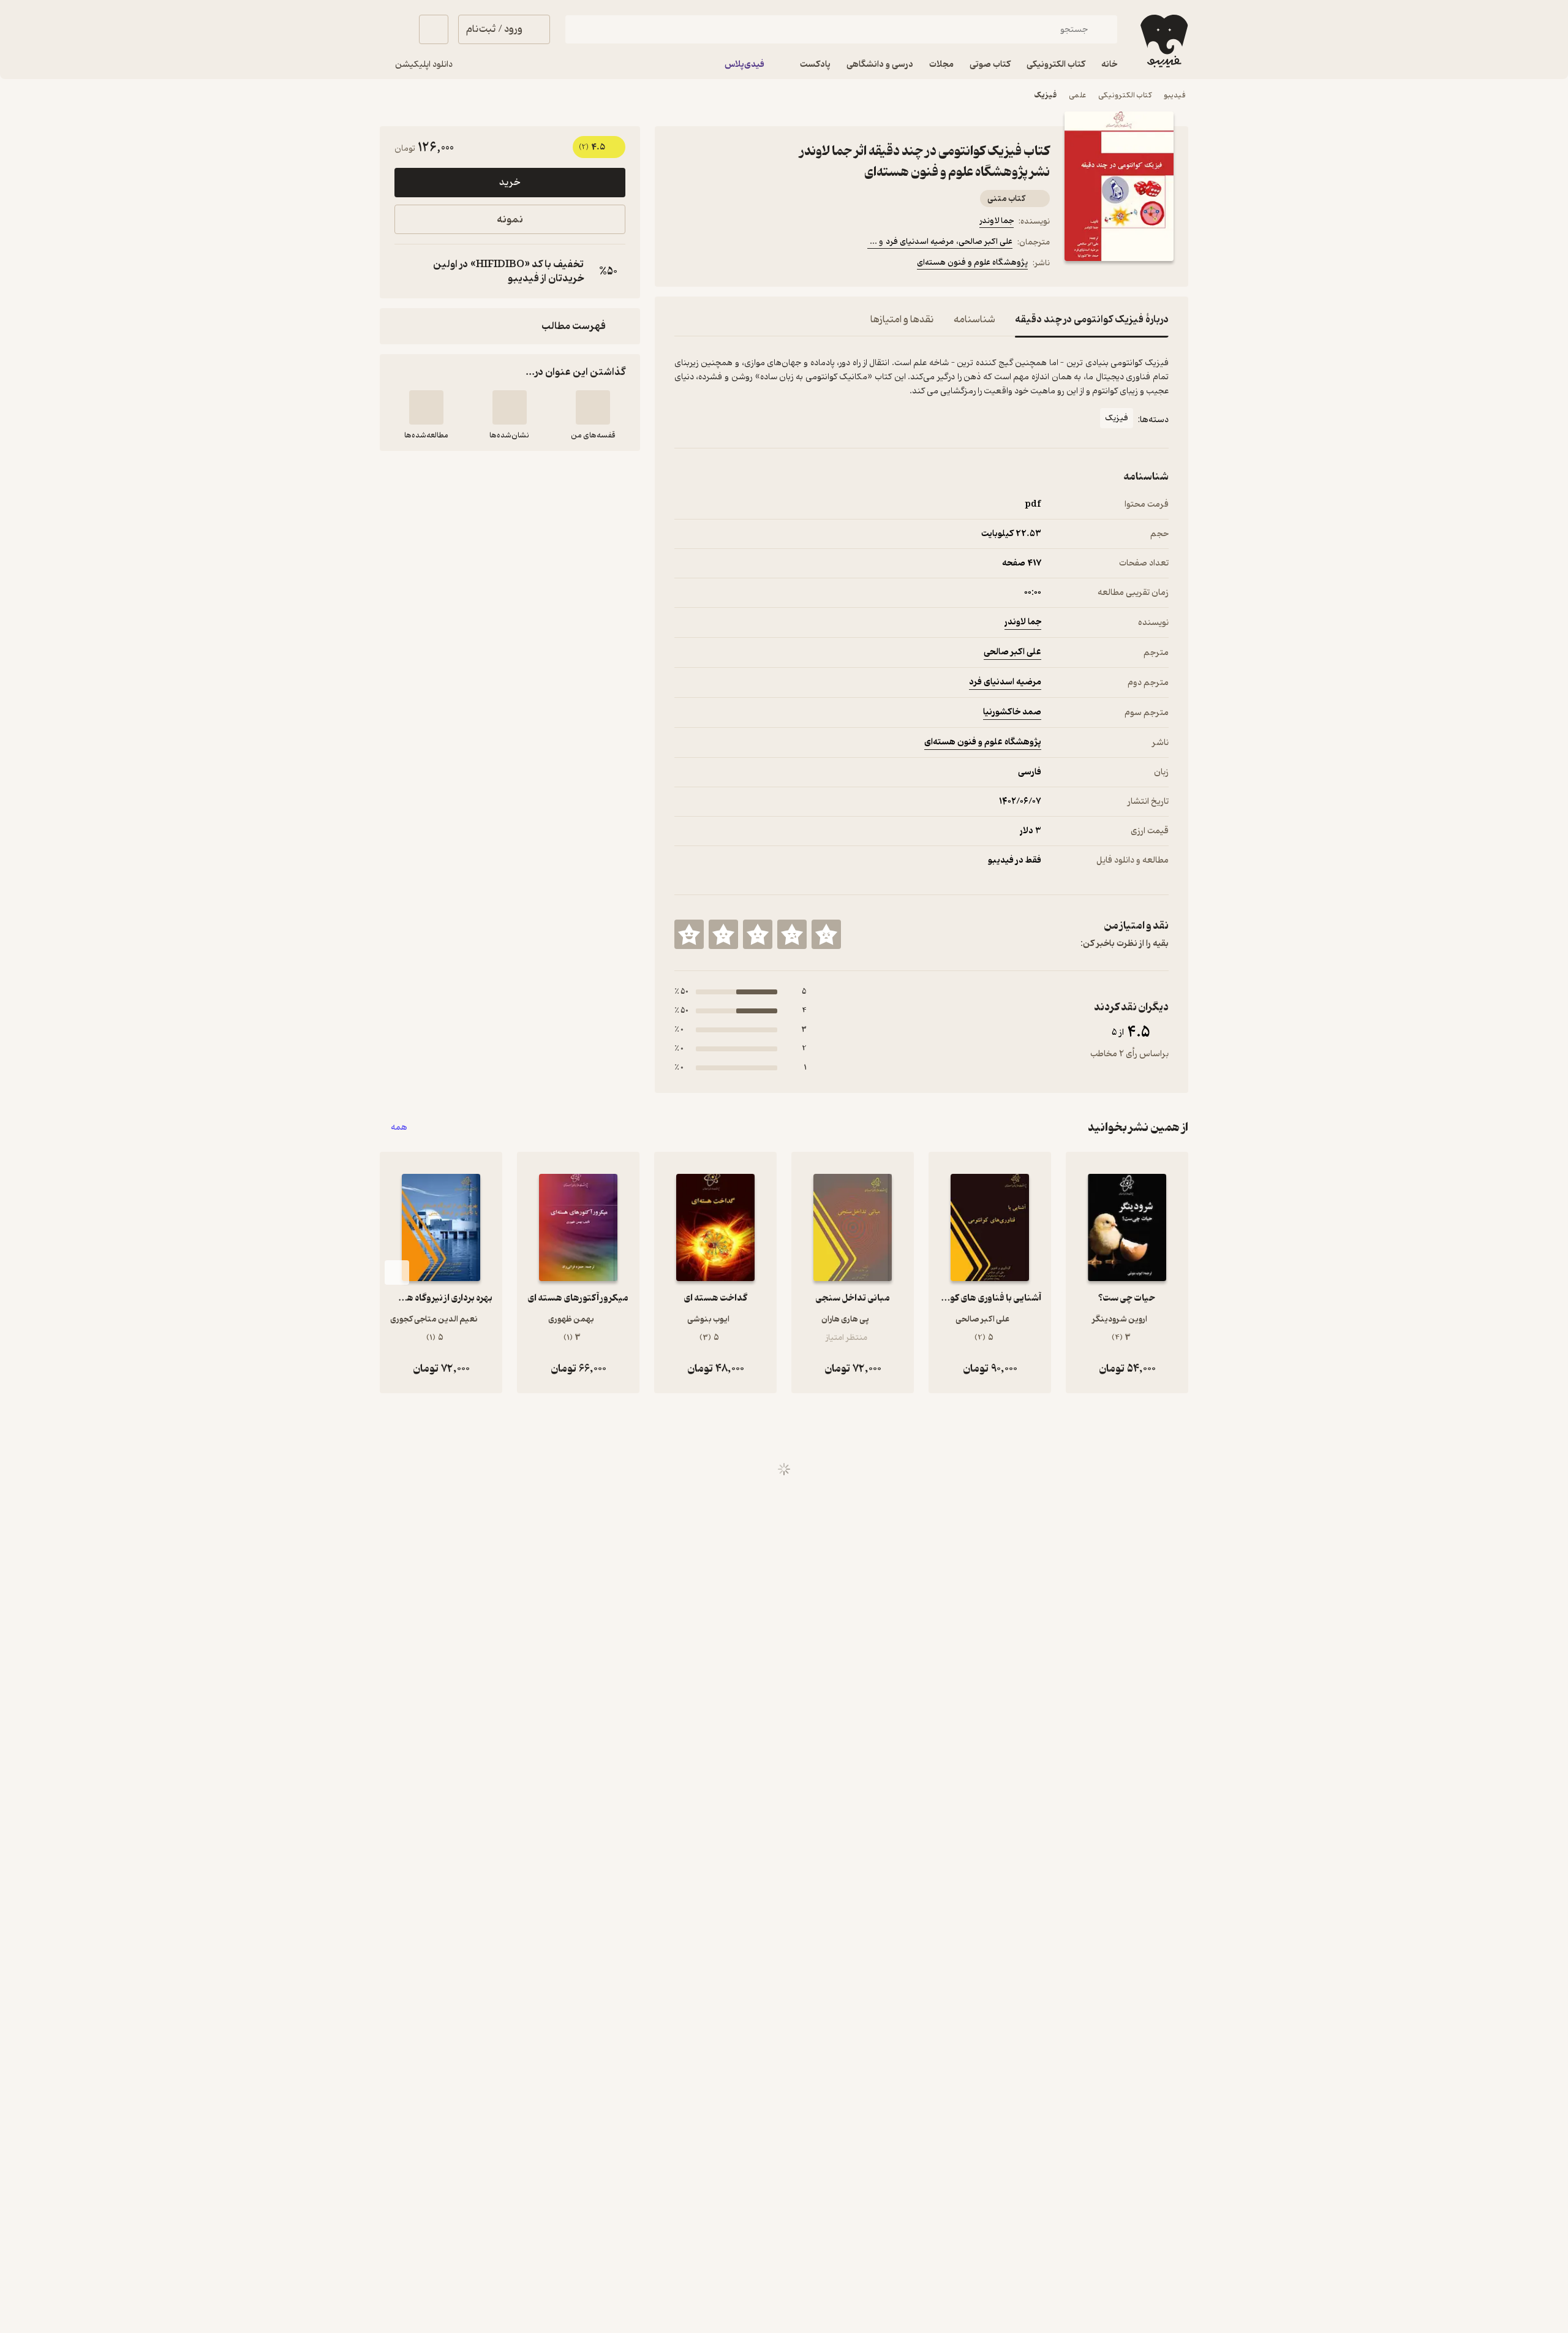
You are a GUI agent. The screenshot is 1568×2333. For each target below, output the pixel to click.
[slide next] (397, 1272)
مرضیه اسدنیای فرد (1005, 682)
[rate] (826, 934)
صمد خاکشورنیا (1012, 712)
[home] (1163, 41)
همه (399, 1128)
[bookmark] (711, 265)
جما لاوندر (997, 221)
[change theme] (394, 29)
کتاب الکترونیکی (1125, 95)
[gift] (741, 265)
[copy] (407, 271)
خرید (510, 183)
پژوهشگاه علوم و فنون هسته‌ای (972, 263)
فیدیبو (1175, 95)
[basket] (434, 29)
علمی (1077, 95)
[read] (426, 407)
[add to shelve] (593, 407)
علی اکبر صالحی (1012, 652)
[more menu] (682, 265)
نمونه (510, 220)
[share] (770, 265)
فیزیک (1045, 95)
